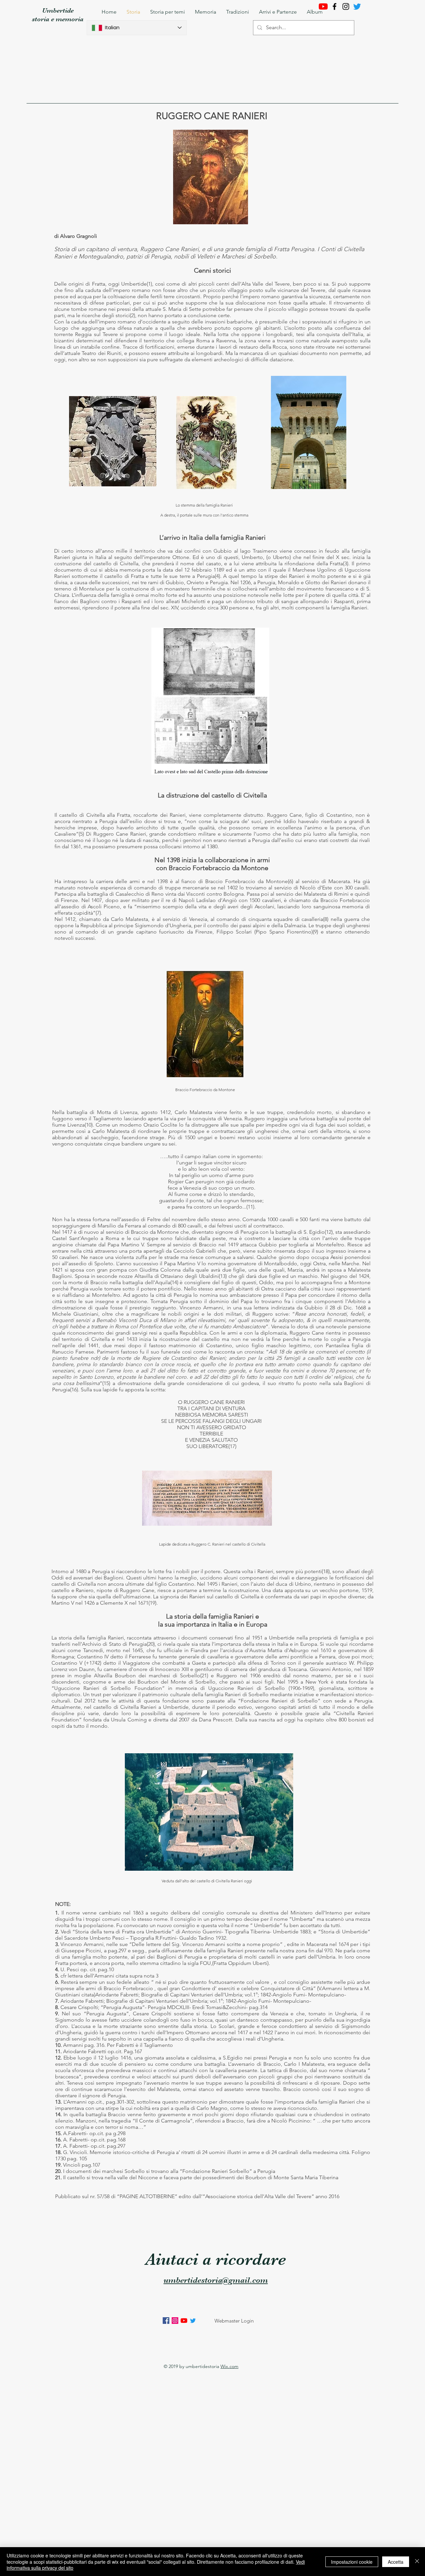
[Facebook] (335, 6)
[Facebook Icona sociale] (166, 2321)
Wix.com (229, 2366)
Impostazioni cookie (352, 2562)
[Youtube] (323, 6)
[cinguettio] (357, 6)
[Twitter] (193, 2321)
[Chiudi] (417, 2562)
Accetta (396, 2562)
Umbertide (58, 10)
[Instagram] (346, 6)
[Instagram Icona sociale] (175, 2321)
